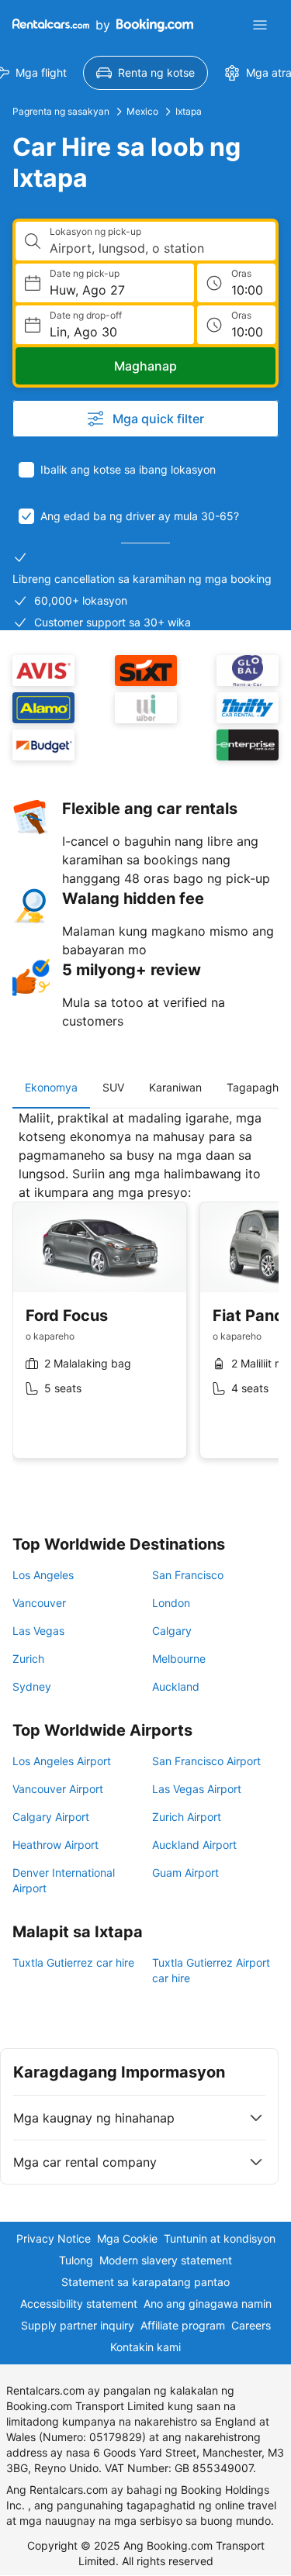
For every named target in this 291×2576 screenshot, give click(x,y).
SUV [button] (113, 1087)
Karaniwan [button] (175, 1087)
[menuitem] (145, 73)
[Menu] (260, 25)
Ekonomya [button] (51, 1087)
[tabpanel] (145, 1296)
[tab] (51, 1088)
